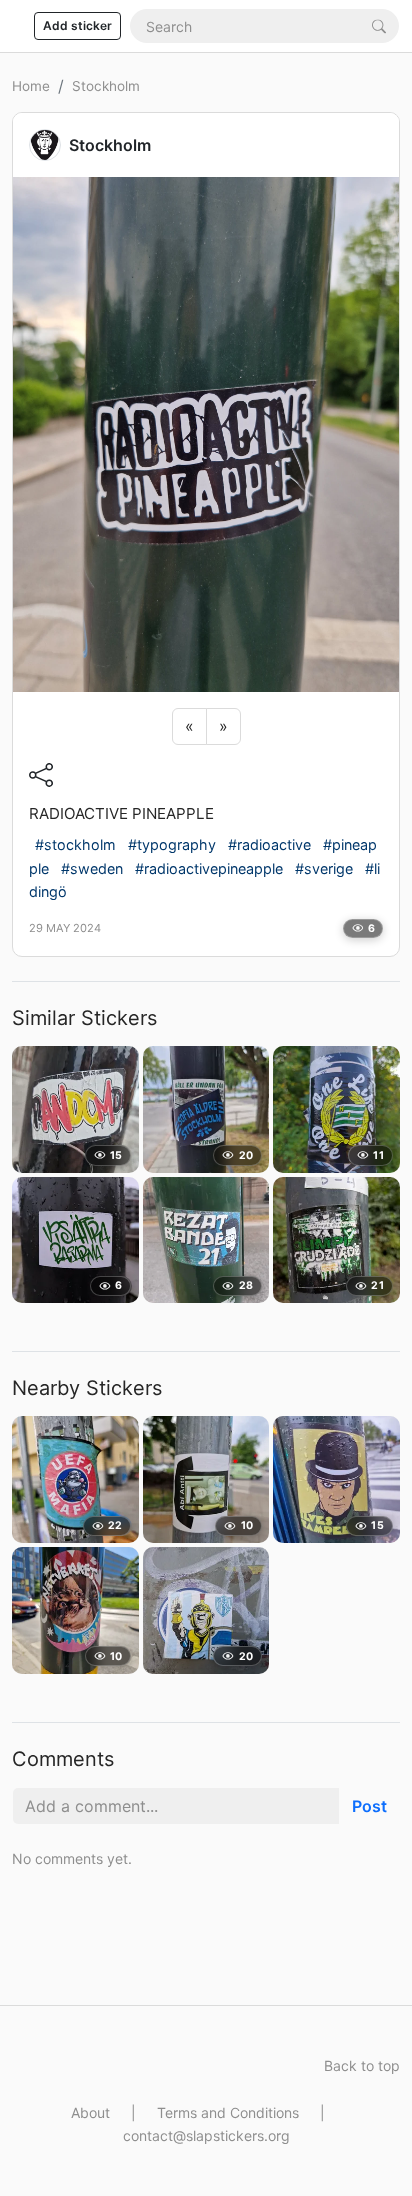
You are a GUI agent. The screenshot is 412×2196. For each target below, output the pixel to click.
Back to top (362, 2065)
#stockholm (75, 844)
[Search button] (379, 25)
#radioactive (269, 844)
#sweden (92, 868)
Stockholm (106, 86)
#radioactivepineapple (209, 868)
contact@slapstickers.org (206, 2135)
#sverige (324, 868)
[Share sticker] (41, 774)
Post (369, 1806)
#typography (172, 844)
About (90, 2112)
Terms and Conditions (228, 2112)
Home (31, 86)
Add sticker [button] (77, 25)
